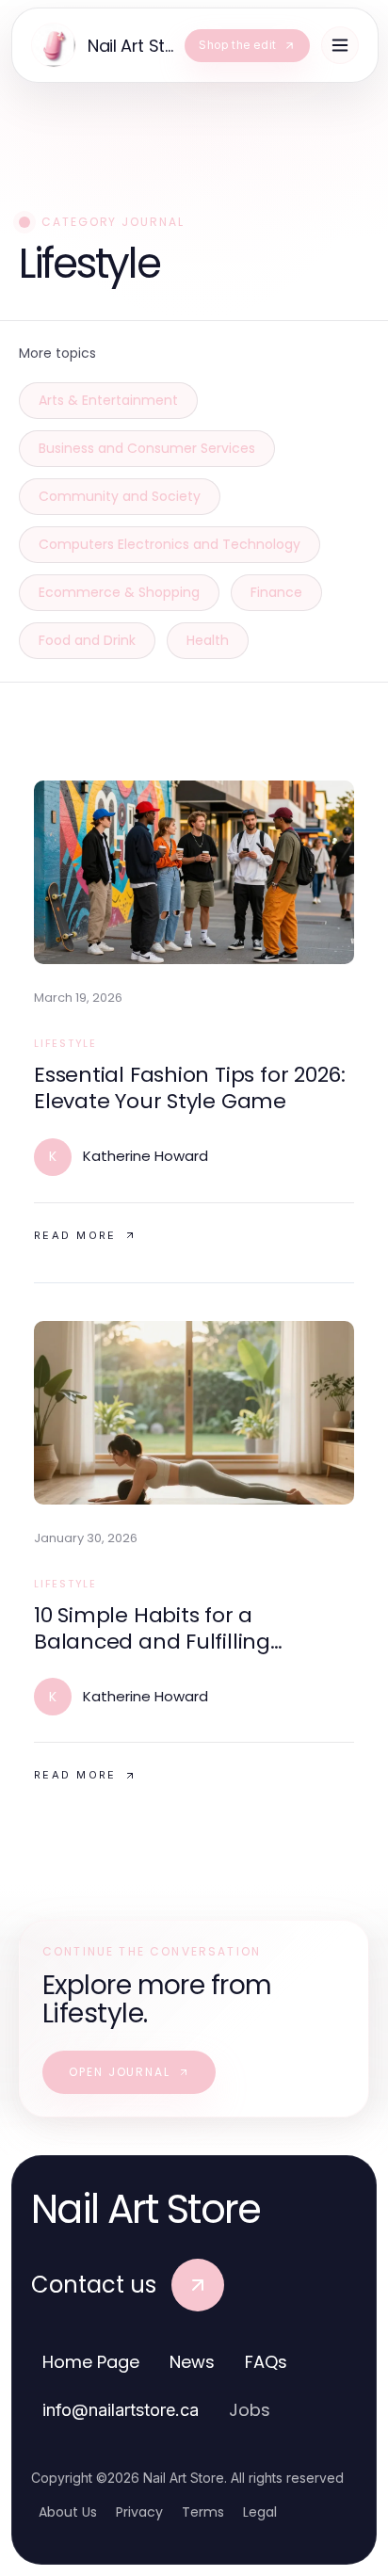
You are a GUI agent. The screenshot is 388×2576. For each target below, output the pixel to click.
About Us (68, 2512)
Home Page (91, 2362)
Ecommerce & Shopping (119, 592)
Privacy (139, 2512)
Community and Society (120, 496)
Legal (260, 2512)
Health (208, 640)
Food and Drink (87, 640)
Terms (203, 2512)
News (192, 2362)
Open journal (120, 2072)
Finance (276, 592)
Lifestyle (65, 1043)
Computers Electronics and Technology (170, 544)
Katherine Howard (145, 1156)
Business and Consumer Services (147, 448)
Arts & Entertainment (108, 400)
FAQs (266, 2362)
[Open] (340, 45)
